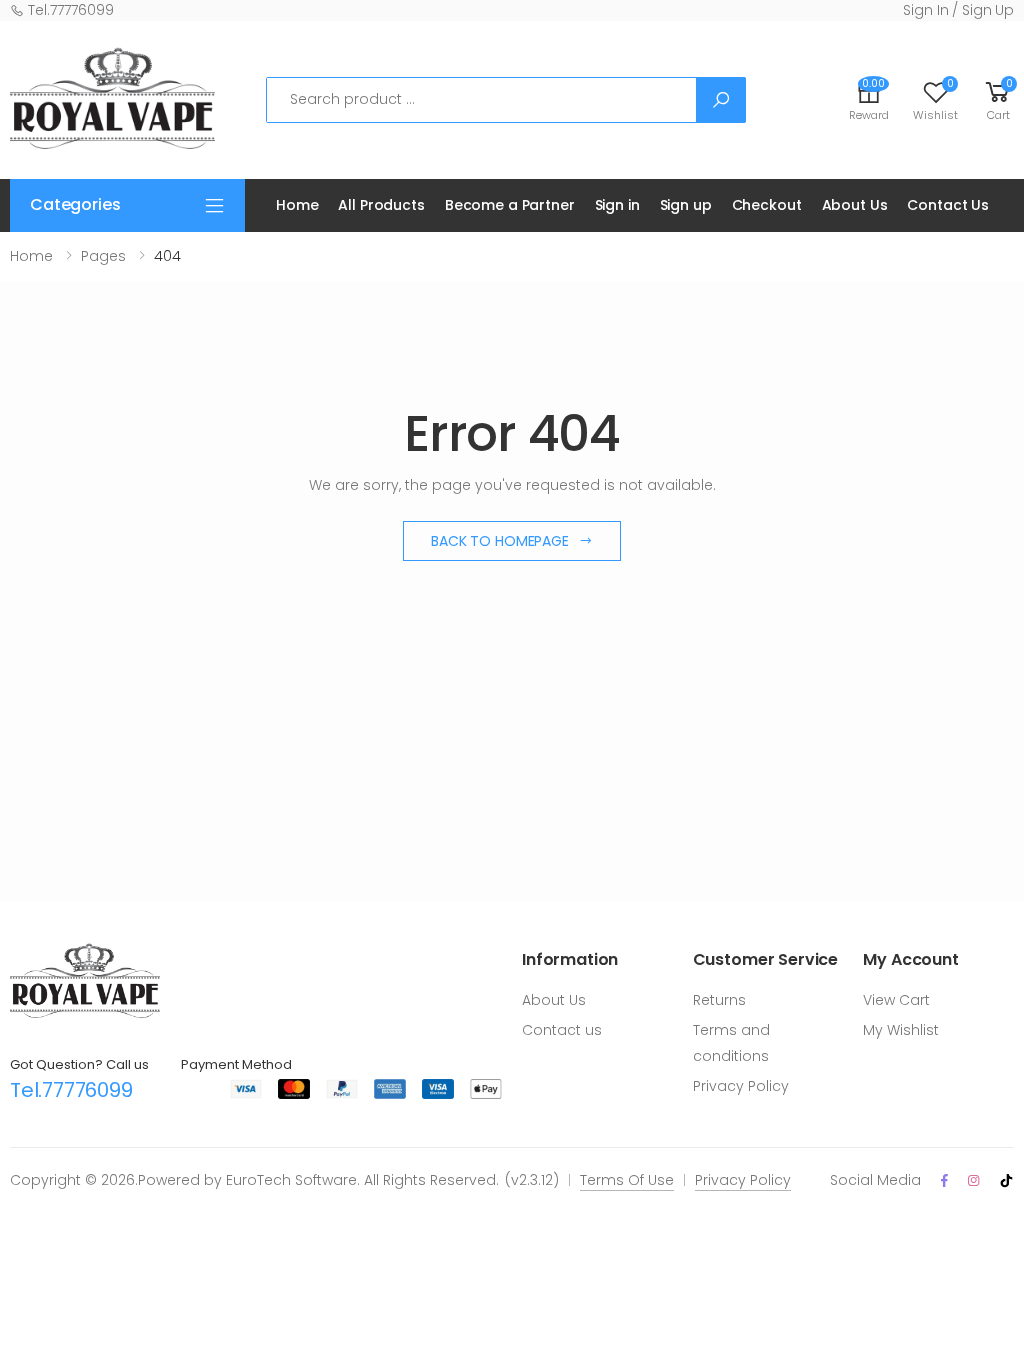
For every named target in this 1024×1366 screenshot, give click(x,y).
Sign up (686, 205)
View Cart (896, 1000)
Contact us (562, 1030)
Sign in (617, 205)
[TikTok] (1006, 1181)
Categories (75, 204)
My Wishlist (901, 1030)
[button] (998, 99)
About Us (855, 205)
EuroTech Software (291, 1180)
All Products (381, 205)
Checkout (767, 205)
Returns (719, 1000)
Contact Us (948, 205)
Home (297, 205)
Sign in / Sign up (958, 10)
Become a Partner (510, 205)
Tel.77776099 (69, 10)
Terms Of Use (627, 1180)
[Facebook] (944, 1180)
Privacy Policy (741, 1086)
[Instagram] (973, 1180)
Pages (103, 256)
